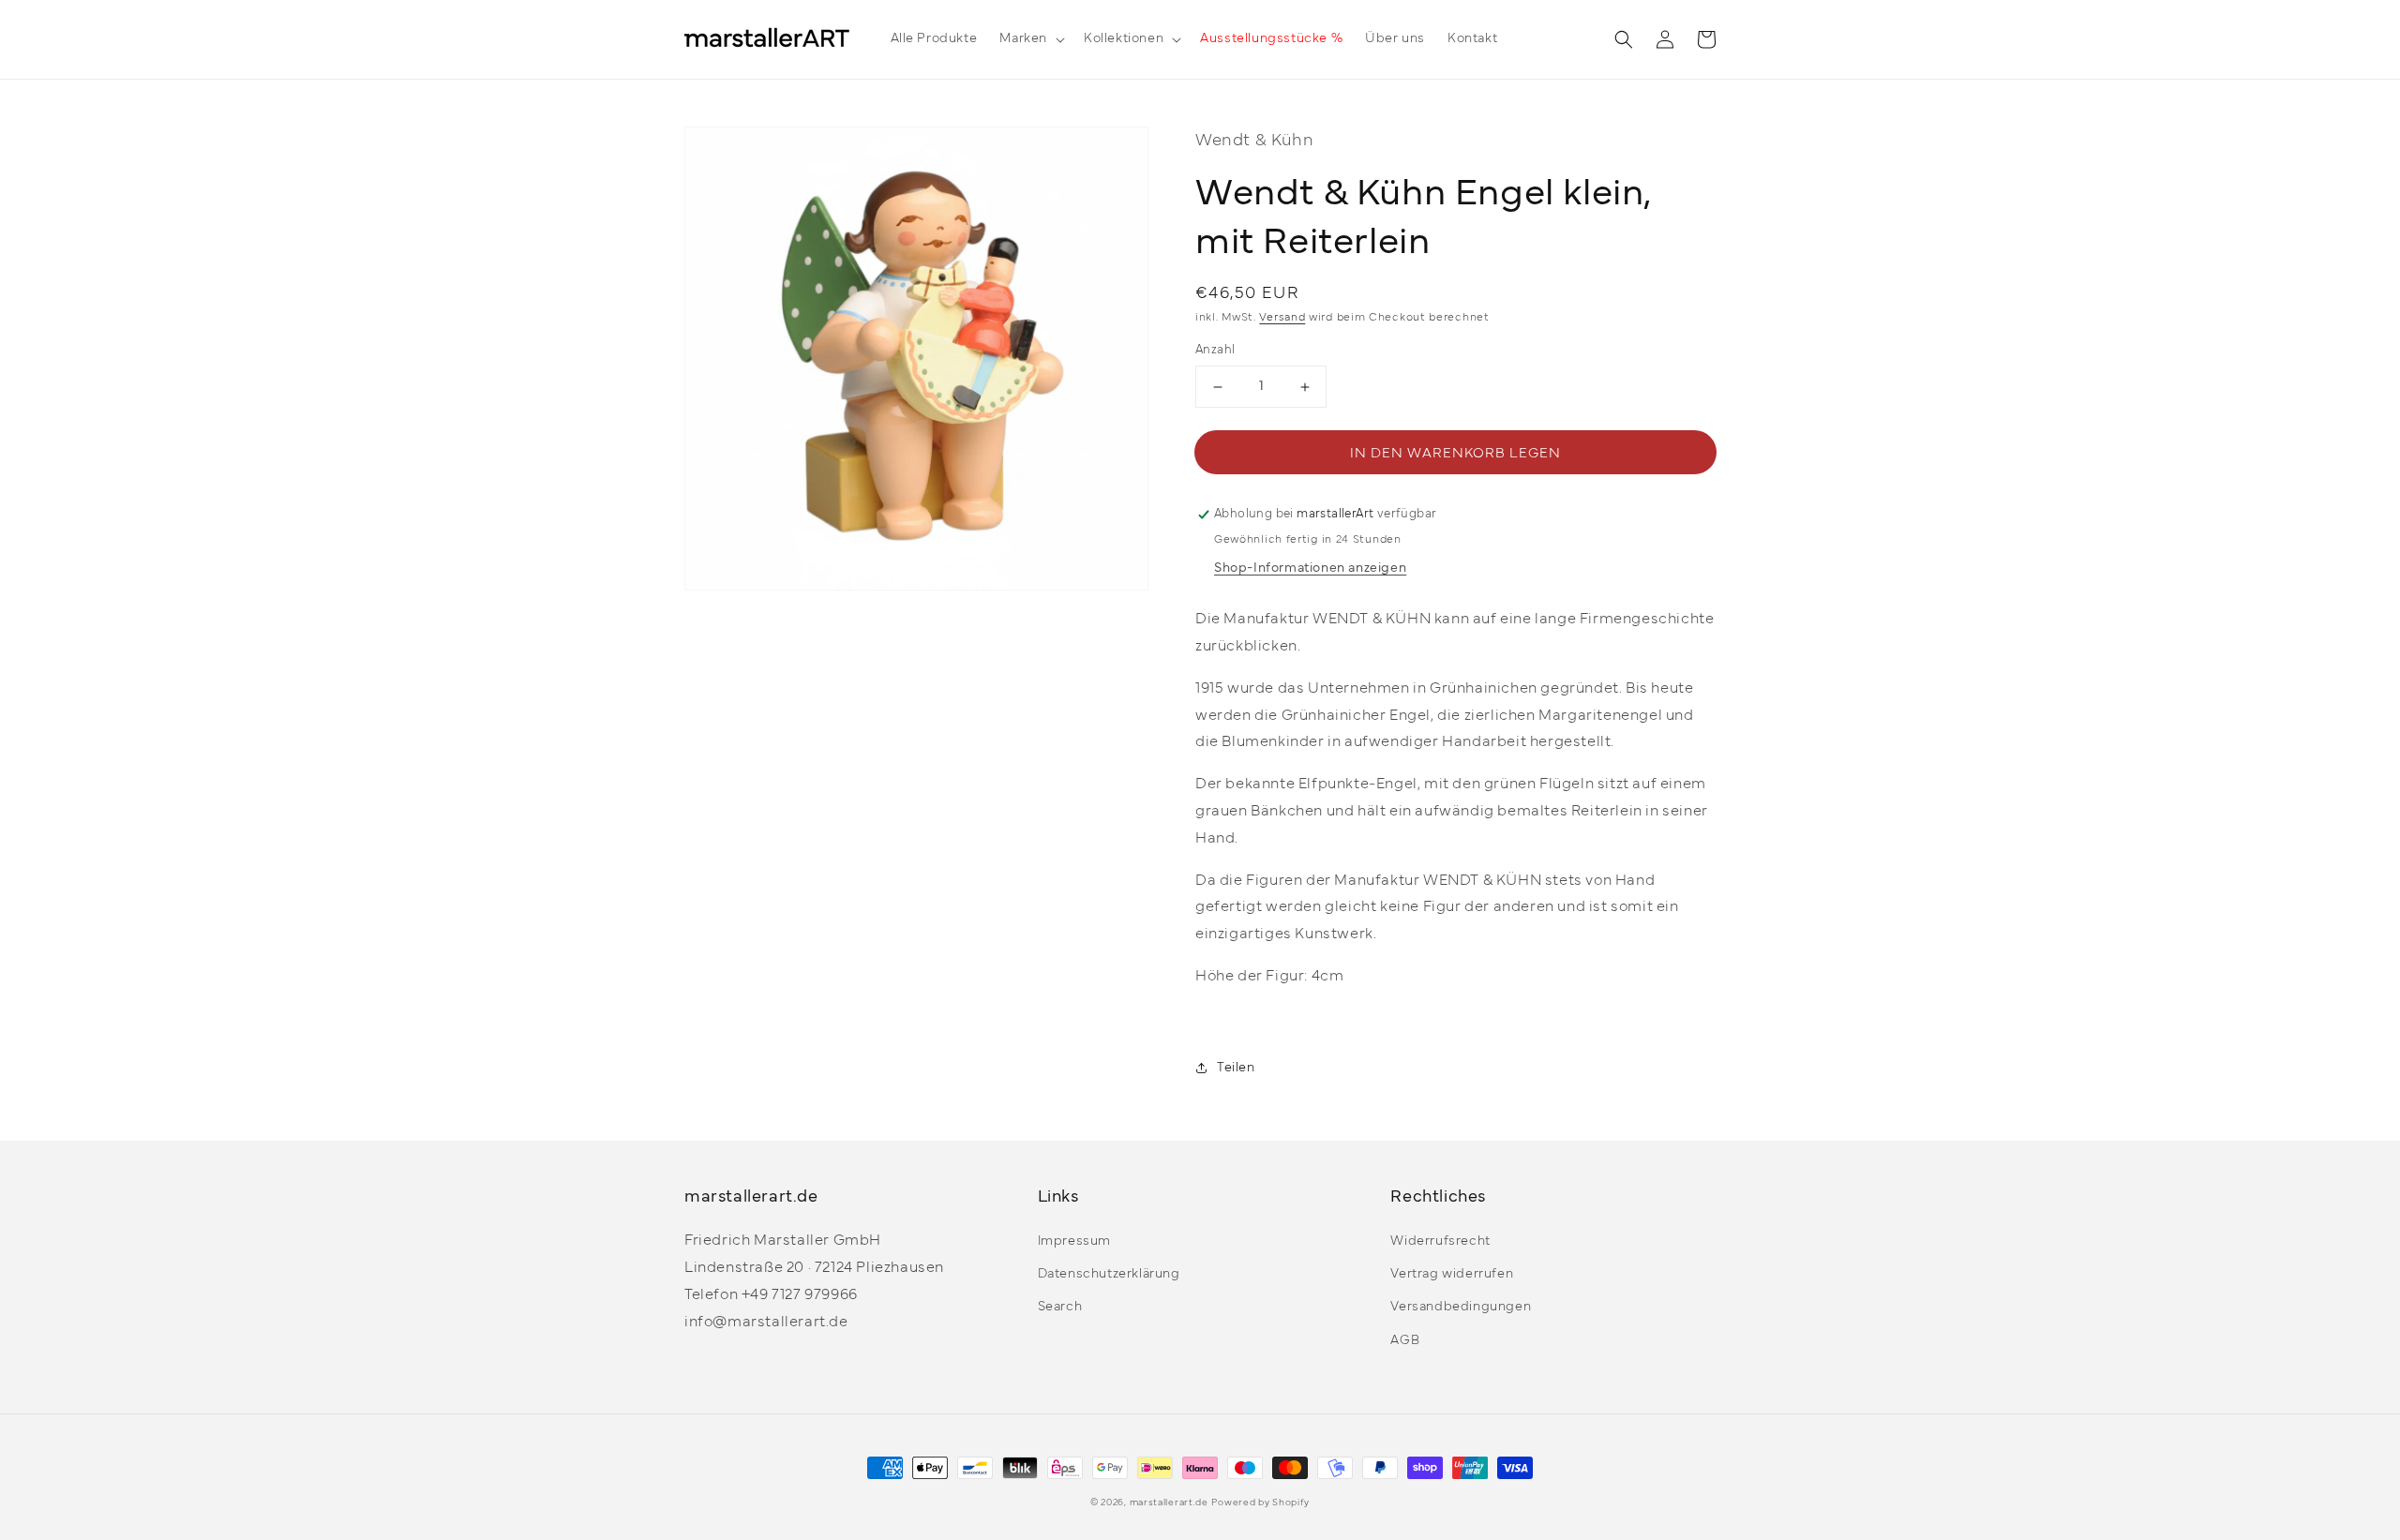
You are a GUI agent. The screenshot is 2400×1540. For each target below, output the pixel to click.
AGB (1405, 1341)
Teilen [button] (1236, 1068)
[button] (1030, 39)
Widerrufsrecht (1440, 1241)
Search (1060, 1307)
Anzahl (1215, 351)
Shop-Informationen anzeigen (1310, 568)
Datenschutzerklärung (1109, 1274)
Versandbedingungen (1461, 1307)
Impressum (1074, 1241)
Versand (1282, 318)
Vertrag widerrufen (1452, 1274)
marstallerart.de (1169, 1503)
